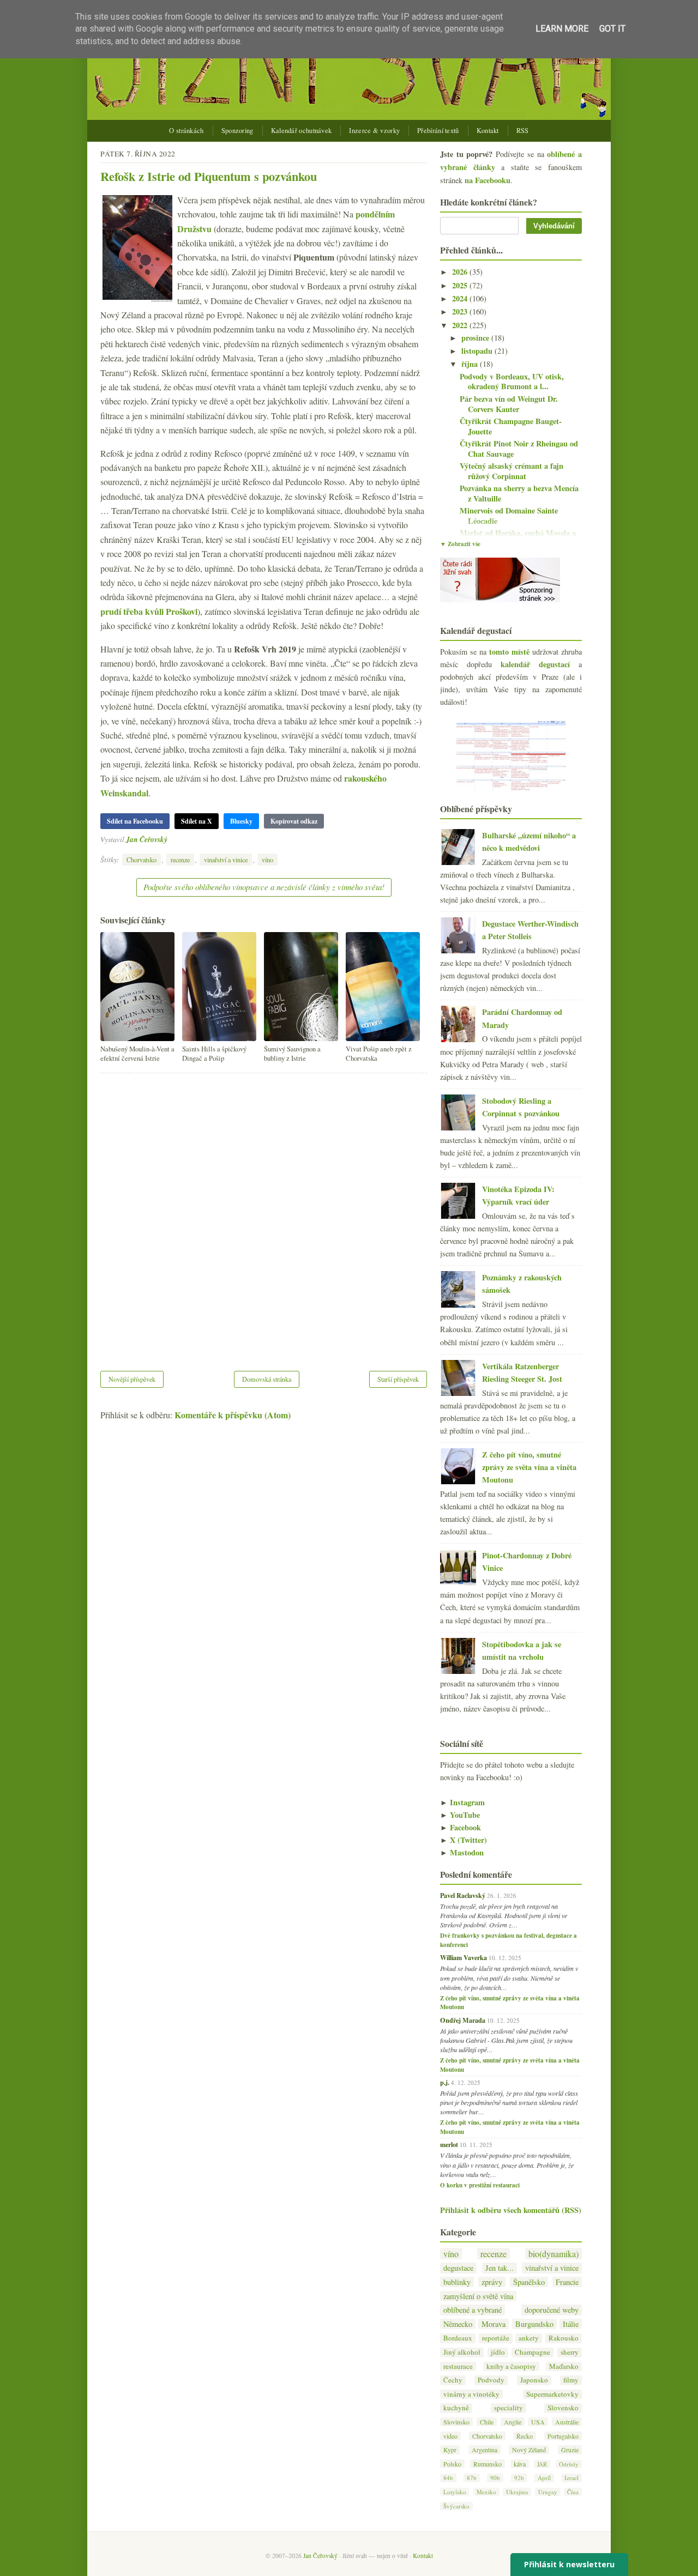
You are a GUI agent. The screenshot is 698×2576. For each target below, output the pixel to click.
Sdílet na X (197, 821)
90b (495, 2478)
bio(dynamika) (553, 2254)
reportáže (496, 2338)
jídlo (498, 2352)
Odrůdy (569, 2464)
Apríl (544, 2478)
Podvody (491, 2380)
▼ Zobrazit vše (460, 544)
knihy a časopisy (511, 2366)
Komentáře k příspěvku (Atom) (233, 1415)
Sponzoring (237, 131)
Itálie (571, 2324)
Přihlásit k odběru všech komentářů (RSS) (511, 2210)
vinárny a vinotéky (471, 2394)
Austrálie (567, 2422)
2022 (461, 325)
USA (538, 2422)
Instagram (462, 1802)
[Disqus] (264, 1215)
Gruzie (570, 2450)
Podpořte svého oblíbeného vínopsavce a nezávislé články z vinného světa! (264, 887)
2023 (461, 312)
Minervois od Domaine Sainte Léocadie (509, 516)
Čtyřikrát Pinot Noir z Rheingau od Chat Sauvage (519, 449)
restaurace (458, 2366)
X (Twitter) (464, 1840)
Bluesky (241, 821)
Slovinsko (456, 2422)
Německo (458, 2324)
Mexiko (486, 2492)
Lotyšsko (455, 2492)
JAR (542, 2464)
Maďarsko (564, 2366)
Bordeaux (458, 2338)
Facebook (461, 1827)
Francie (567, 2282)
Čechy (453, 2380)
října (471, 364)
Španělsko (529, 2282)
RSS (523, 131)
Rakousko (564, 2338)
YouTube (460, 1815)
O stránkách (186, 131)
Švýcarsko (456, 2506)
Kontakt (488, 131)
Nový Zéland (529, 2450)
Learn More (562, 29)
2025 (461, 285)
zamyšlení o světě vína (478, 2296)
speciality (509, 2408)
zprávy (492, 2282)
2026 (461, 272)
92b (519, 2478)
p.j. (445, 2082)
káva (520, 2464)
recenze (180, 860)
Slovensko (563, 2408)
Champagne (532, 2352)
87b (472, 2478)
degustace (458, 2268)
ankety (529, 2338)
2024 (461, 298)
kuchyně (456, 2408)
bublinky (457, 2282)
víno (267, 860)
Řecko (525, 2436)
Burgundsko (534, 2324)
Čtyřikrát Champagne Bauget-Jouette (511, 426)
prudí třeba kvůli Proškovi (149, 611)
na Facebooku (488, 180)
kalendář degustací (535, 664)
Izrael (571, 2478)
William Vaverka (464, 1957)
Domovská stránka (267, 1379)
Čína (573, 2492)
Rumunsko (488, 2464)
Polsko (452, 2464)
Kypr (450, 2450)
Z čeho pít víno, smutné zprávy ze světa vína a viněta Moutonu (529, 1467)
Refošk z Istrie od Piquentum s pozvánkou (209, 176)
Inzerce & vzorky (374, 131)
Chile (487, 2422)
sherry (570, 2352)
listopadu (478, 351)
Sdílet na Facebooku (135, 821)
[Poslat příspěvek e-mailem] (170, 839)
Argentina (485, 2450)
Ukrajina (517, 2492)
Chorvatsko (142, 860)
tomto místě (509, 652)
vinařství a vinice (226, 860)
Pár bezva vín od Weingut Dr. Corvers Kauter (509, 404)
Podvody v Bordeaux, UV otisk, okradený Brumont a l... (512, 382)
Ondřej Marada (463, 2020)
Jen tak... (500, 2268)
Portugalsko (563, 2436)
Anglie (513, 2422)
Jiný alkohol (462, 2352)
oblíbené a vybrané (473, 2310)
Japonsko (534, 2380)
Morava (494, 2324)
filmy (571, 2380)
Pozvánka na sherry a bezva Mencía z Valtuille (519, 493)
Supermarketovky (552, 2394)
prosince (476, 338)
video (450, 2436)
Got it (612, 29)
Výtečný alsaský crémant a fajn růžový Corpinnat (512, 471)
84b (448, 2478)
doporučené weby (552, 2310)
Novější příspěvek (132, 1379)
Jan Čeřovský (147, 839)
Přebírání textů (438, 131)
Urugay (548, 2492)
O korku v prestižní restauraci (480, 2185)
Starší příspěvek (398, 1379)
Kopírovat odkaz (294, 821)
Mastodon (462, 1852)
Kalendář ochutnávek (302, 131)
